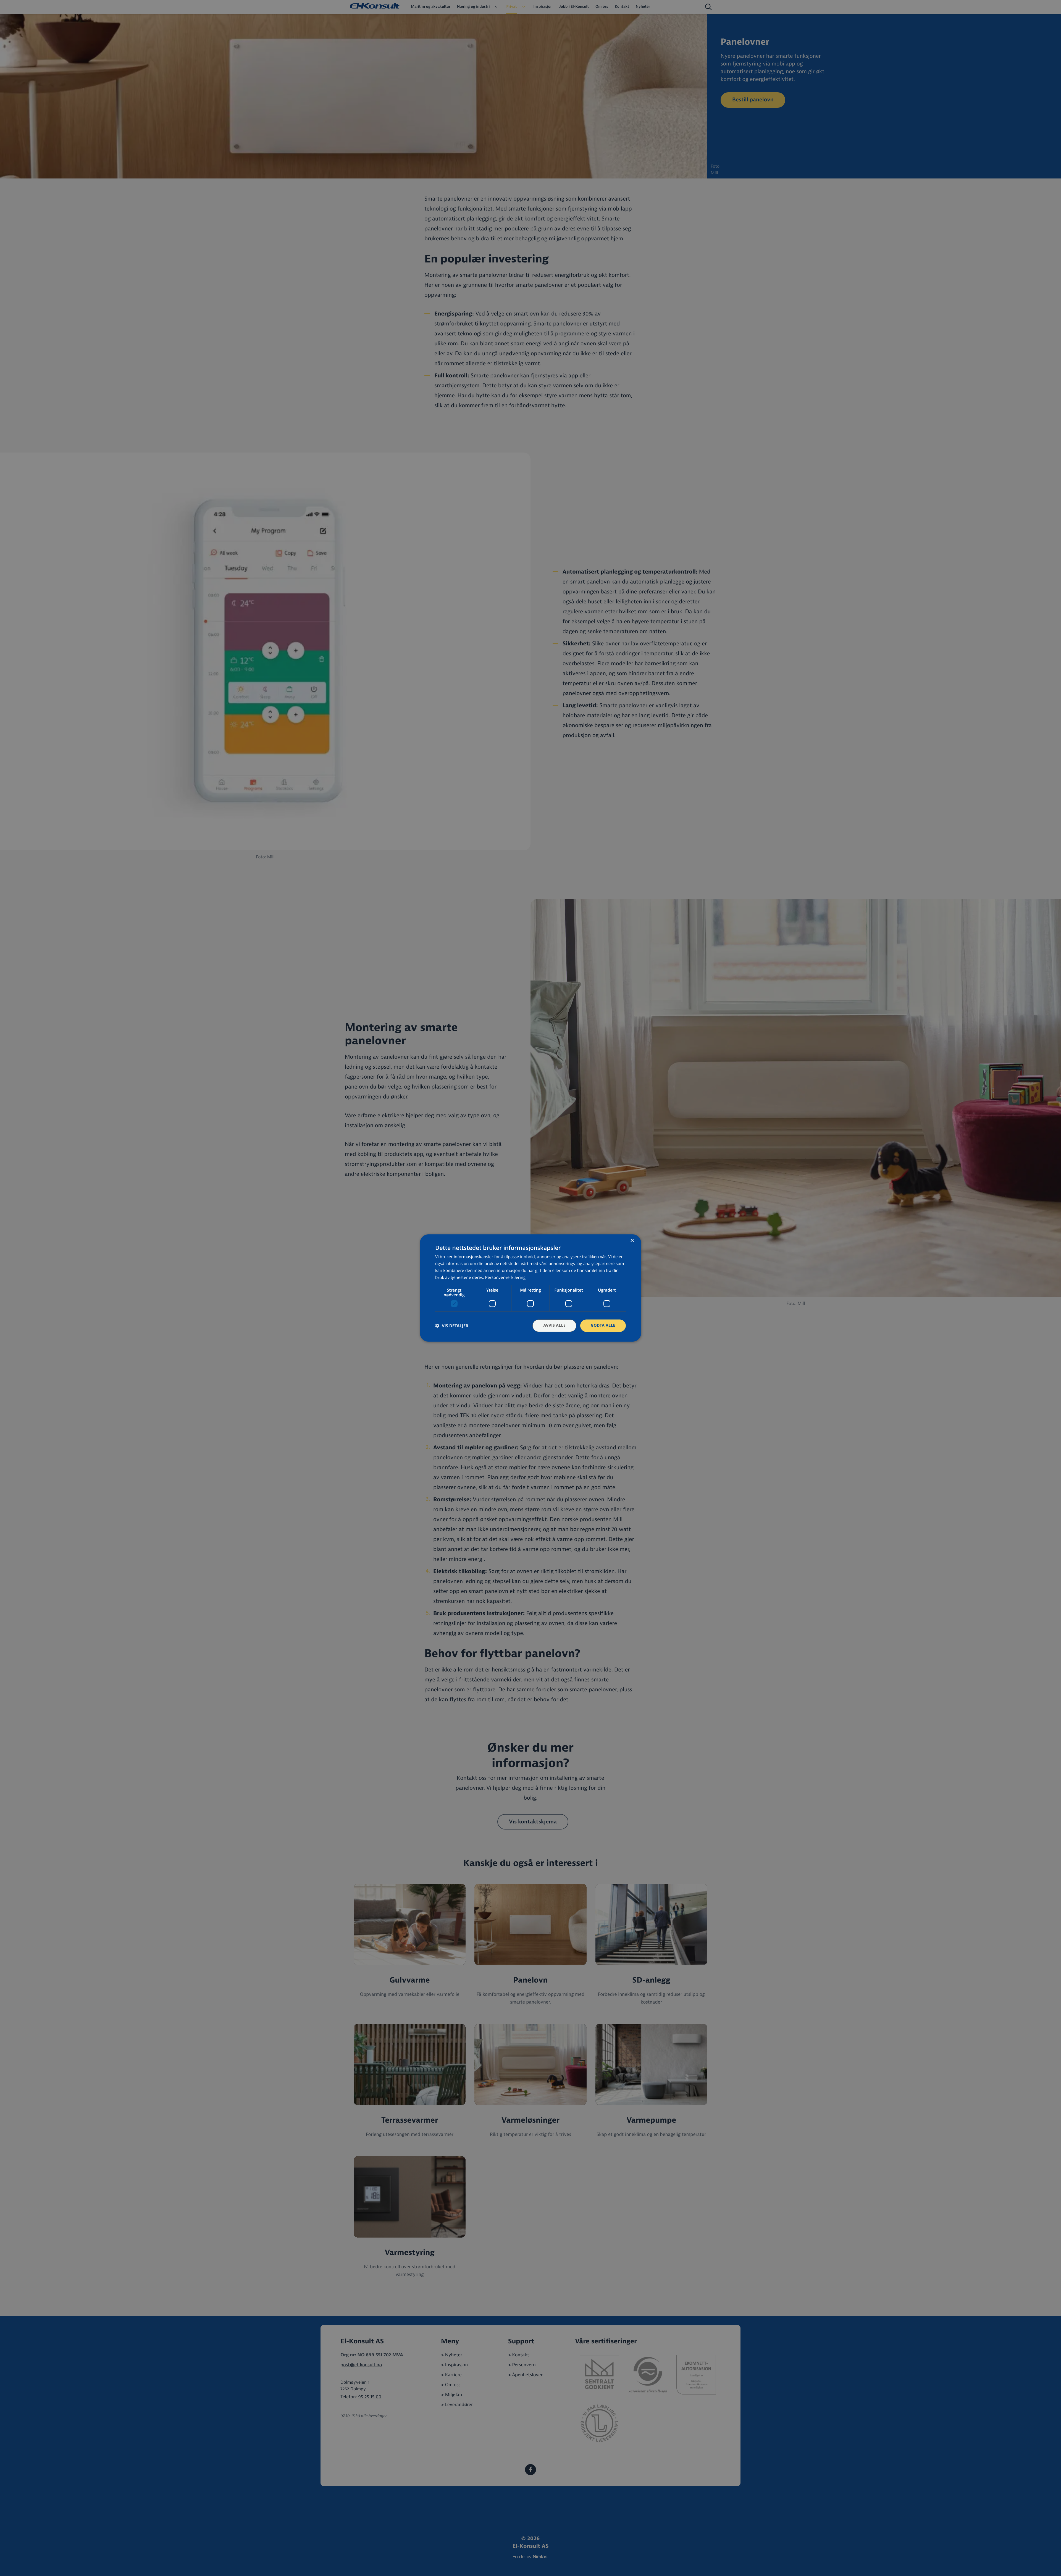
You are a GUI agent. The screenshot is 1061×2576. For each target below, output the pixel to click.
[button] (452, 1326)
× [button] (632, 1241)
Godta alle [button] (603, 1325)
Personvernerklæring (505, 1278)
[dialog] (530, 1288)
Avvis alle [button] (554, 1325)
